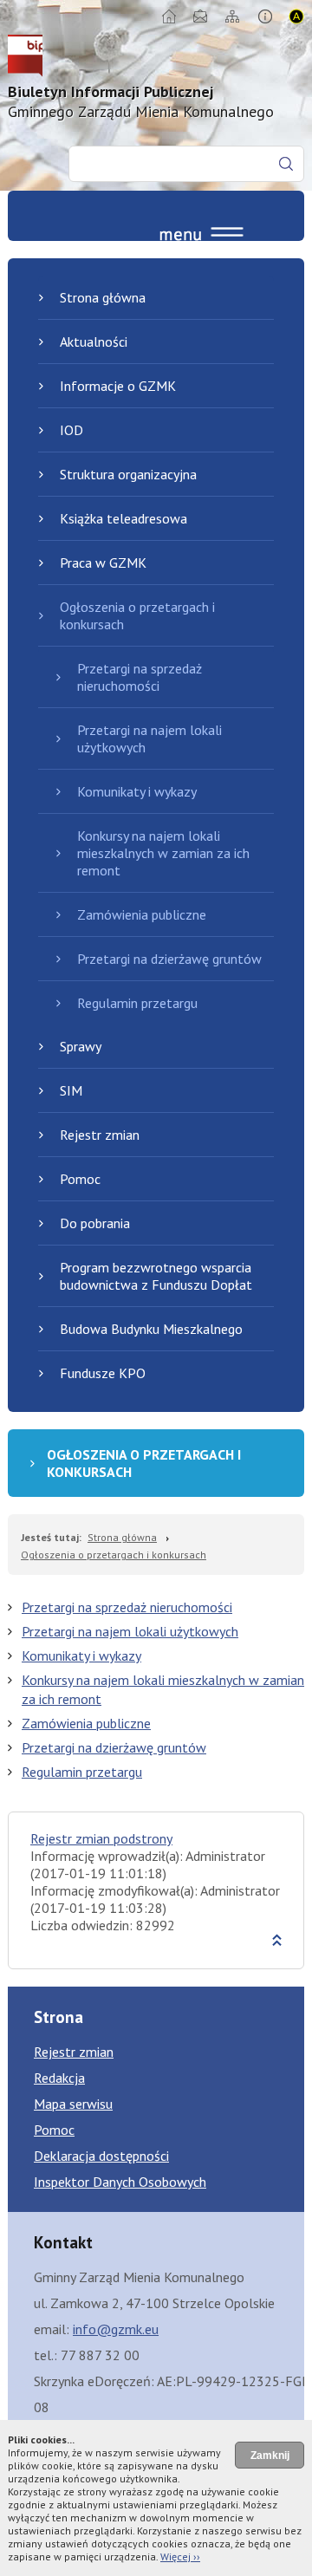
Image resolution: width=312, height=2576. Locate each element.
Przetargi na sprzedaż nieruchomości (140, 677)
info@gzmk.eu (116, 2329)
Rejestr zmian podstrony (101, 1838)
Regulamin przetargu (137, 1003)
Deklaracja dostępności (101, 2156)
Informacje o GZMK (118, 386)
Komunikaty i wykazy (137, 791)
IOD (71, 430)
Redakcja (59, 2078)
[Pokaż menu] (201, 238)
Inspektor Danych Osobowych (120, 2182)
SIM (71, 1090)
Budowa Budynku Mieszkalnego (151, 1329)
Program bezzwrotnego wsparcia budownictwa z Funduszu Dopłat (156, 1276)
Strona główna (103, 297)
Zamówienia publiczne (142, 914)
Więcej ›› (180, 2556)
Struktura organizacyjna (128, 474)
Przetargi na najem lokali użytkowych (149, 738)
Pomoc (80, 1179)
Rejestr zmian (100, 1135)
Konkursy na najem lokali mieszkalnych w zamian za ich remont (163, 853)
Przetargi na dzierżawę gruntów (169, 959)
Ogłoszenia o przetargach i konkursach (137, 615)
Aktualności (94, 342)
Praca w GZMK (103, 563)
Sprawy (81, 1046)
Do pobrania (95, 1223)
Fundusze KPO (103, 1373)
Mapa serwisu (73, 2104)
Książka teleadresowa (123, 518)
